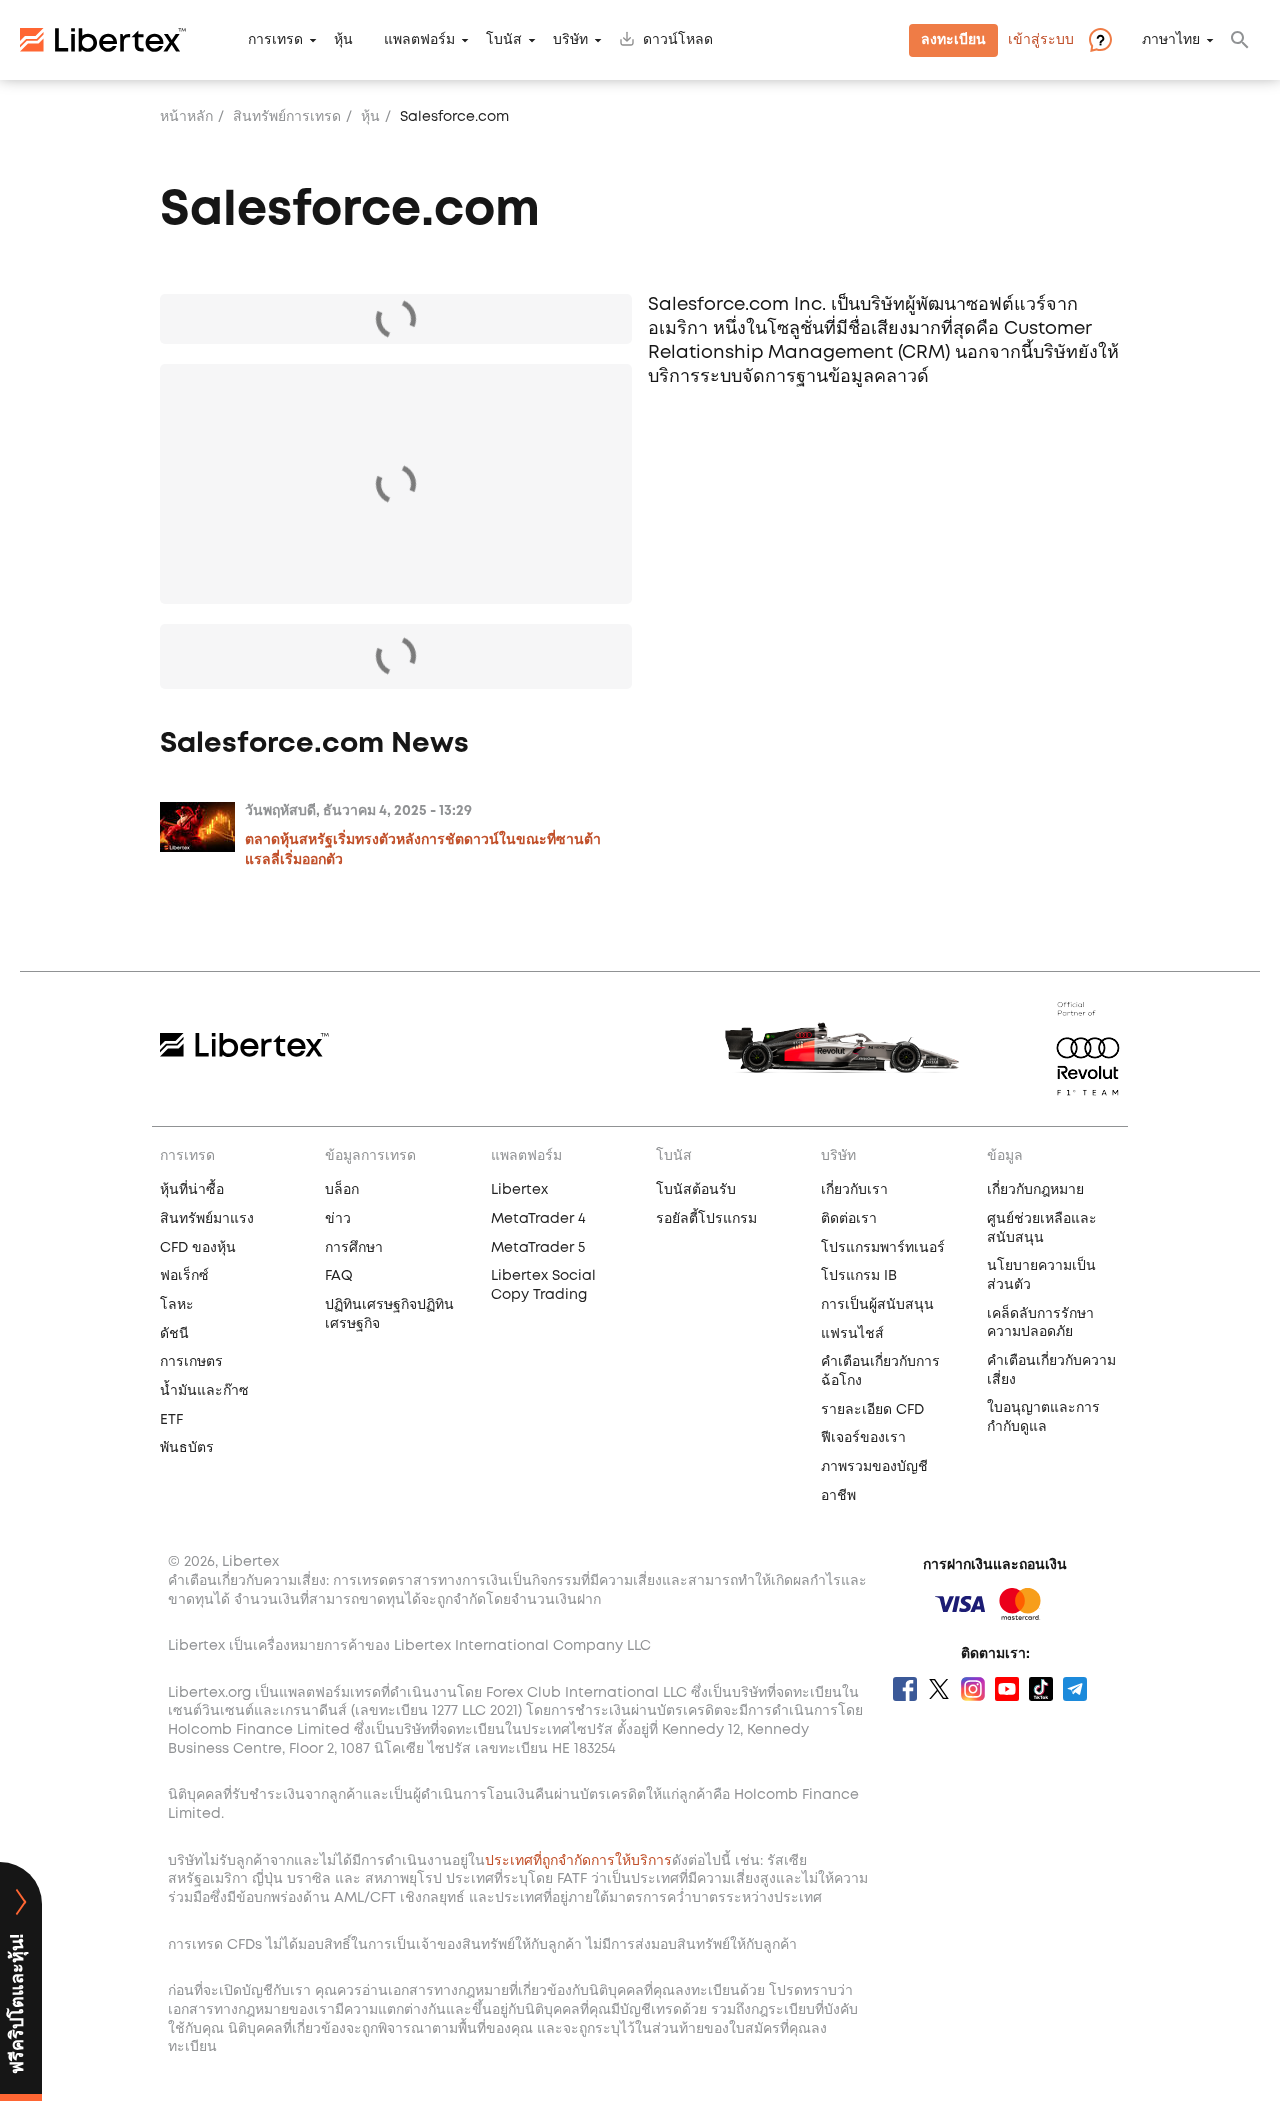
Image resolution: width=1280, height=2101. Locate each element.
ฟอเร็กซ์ (184, 1276)
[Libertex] (103, 40)
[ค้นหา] (1240, 40)
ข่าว (338, 1219)
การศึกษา (354, 1248)
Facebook (905, 1689)
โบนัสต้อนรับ (696, 1190)
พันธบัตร (187, 1448)
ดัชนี (174, 1334)
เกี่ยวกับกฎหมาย (1035, 1190)
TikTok (1041, 1689)
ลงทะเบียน (953, 40)
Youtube (1007, 1689)
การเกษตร (191, 1362)
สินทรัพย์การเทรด (287, 117)
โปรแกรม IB (859, 1276)
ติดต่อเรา (849, 1219)
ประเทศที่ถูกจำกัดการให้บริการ (578, 1861)
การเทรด (275, 40)
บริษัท (570, 40)
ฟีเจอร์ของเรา (863, 1438)
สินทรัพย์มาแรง (207, 1219)
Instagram (973, 1689)
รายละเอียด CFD (872, 1410)
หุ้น (343, 40)
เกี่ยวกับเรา (854, 1190)
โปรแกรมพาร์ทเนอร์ (883, 1248)
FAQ (339, 1276)
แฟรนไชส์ (852, 1334)
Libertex (519, 1190)
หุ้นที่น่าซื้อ (192, 1190)
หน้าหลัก (186, 117)
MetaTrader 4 (538, 1219)
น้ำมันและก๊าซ (204, 1391)
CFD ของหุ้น (198, 1248)
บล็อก (342, 1190)
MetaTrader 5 (538, 1248)
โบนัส (504, 40)
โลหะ (177, 1305)
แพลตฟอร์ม (419, 40)
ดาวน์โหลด (678, 40)
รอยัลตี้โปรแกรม (706, 1219)
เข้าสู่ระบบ (1041, 40)
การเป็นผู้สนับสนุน (877, 1305)
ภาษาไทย (1171, 40)
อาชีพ (838, 1496)
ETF (171, 1420)
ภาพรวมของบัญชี (874, 1467)
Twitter (939, 1689)
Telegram (1075, 1689)
